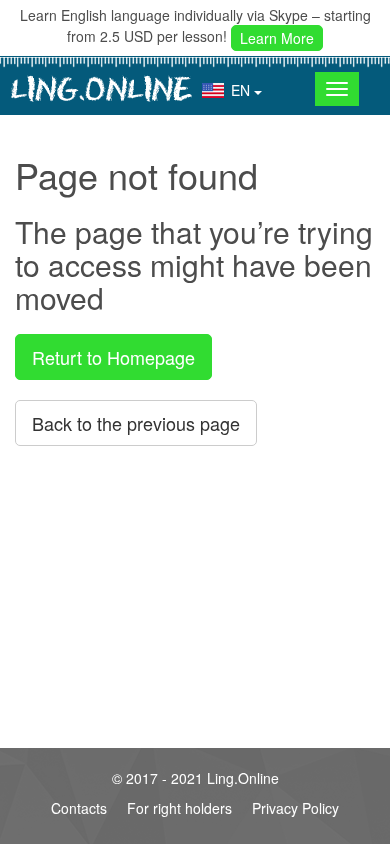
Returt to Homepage (113, 357)
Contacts (79, 808)
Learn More (277, 38)
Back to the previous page (136, 423)
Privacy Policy (295, 808)
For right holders (179, 808)
